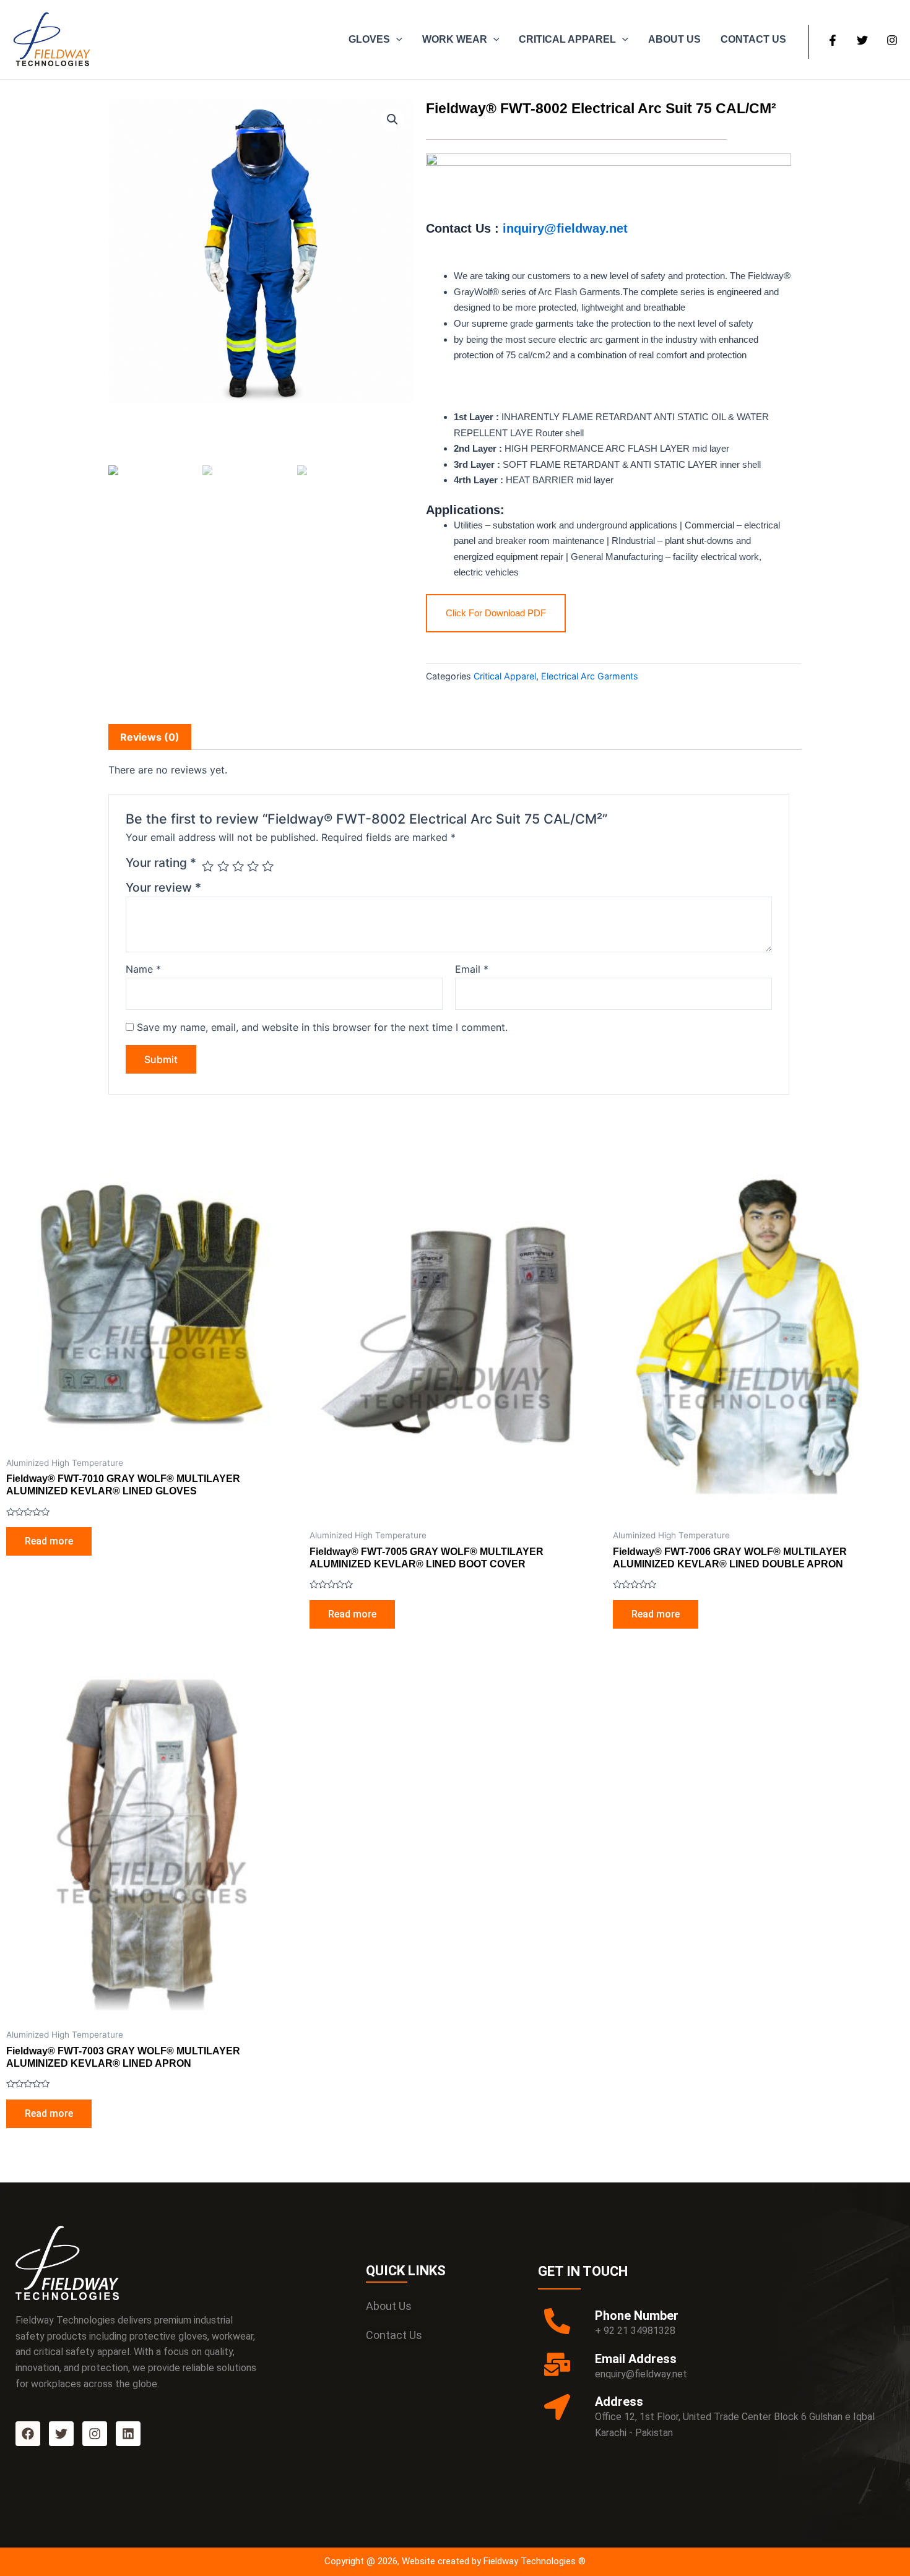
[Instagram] (892, 40)
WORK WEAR (455, 39)
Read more (49, 1541)
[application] (396, 40)
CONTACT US (753, 39)
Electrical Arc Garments (590, 676)
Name (143, 969)
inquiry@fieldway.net (563, 228)
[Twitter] (862, 40)
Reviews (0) (150, 737)
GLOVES (369, 39)
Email (472, 969)
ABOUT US (674, 39)
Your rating (161, 863)
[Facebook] (833, 40)
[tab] (150, 737)
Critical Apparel (505, 676)
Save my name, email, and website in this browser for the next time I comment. (322, 1027)
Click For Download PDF (496, 613)
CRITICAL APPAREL (567, 39)
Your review (163, 887)
